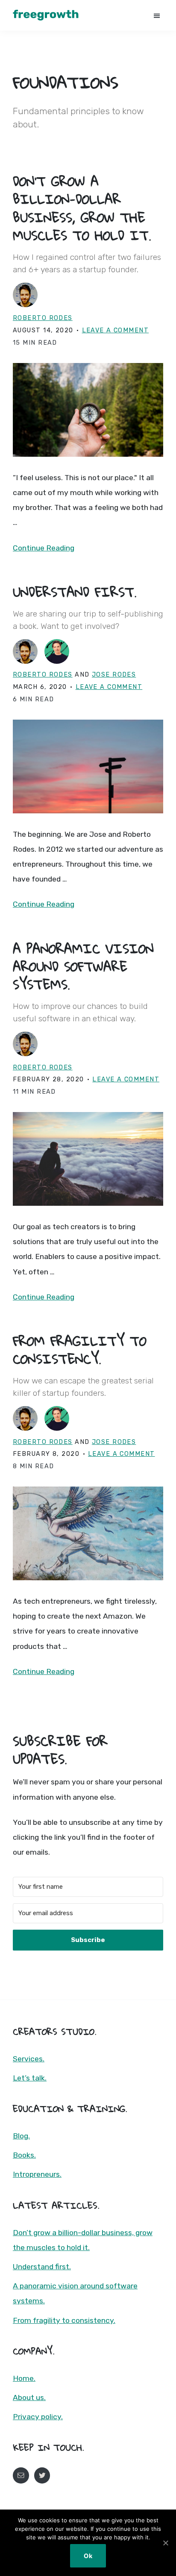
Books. (24, 2155)
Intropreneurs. (37, 2174)
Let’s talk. (30, 2078)
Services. (29, 2059)
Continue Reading (44, 548)
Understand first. (75, 592)
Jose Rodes (114, 675)
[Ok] (165, 2543)
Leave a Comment (116, 330)
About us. (29, 2397)
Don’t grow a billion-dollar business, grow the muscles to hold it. (82, 208)
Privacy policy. (38, 2417)
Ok (88, 2556)
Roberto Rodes (43, 318)
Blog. (21, 2136)
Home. (24, 2378)
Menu (158, 15)
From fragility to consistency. (80, 1350)
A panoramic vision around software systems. (83, 966)
